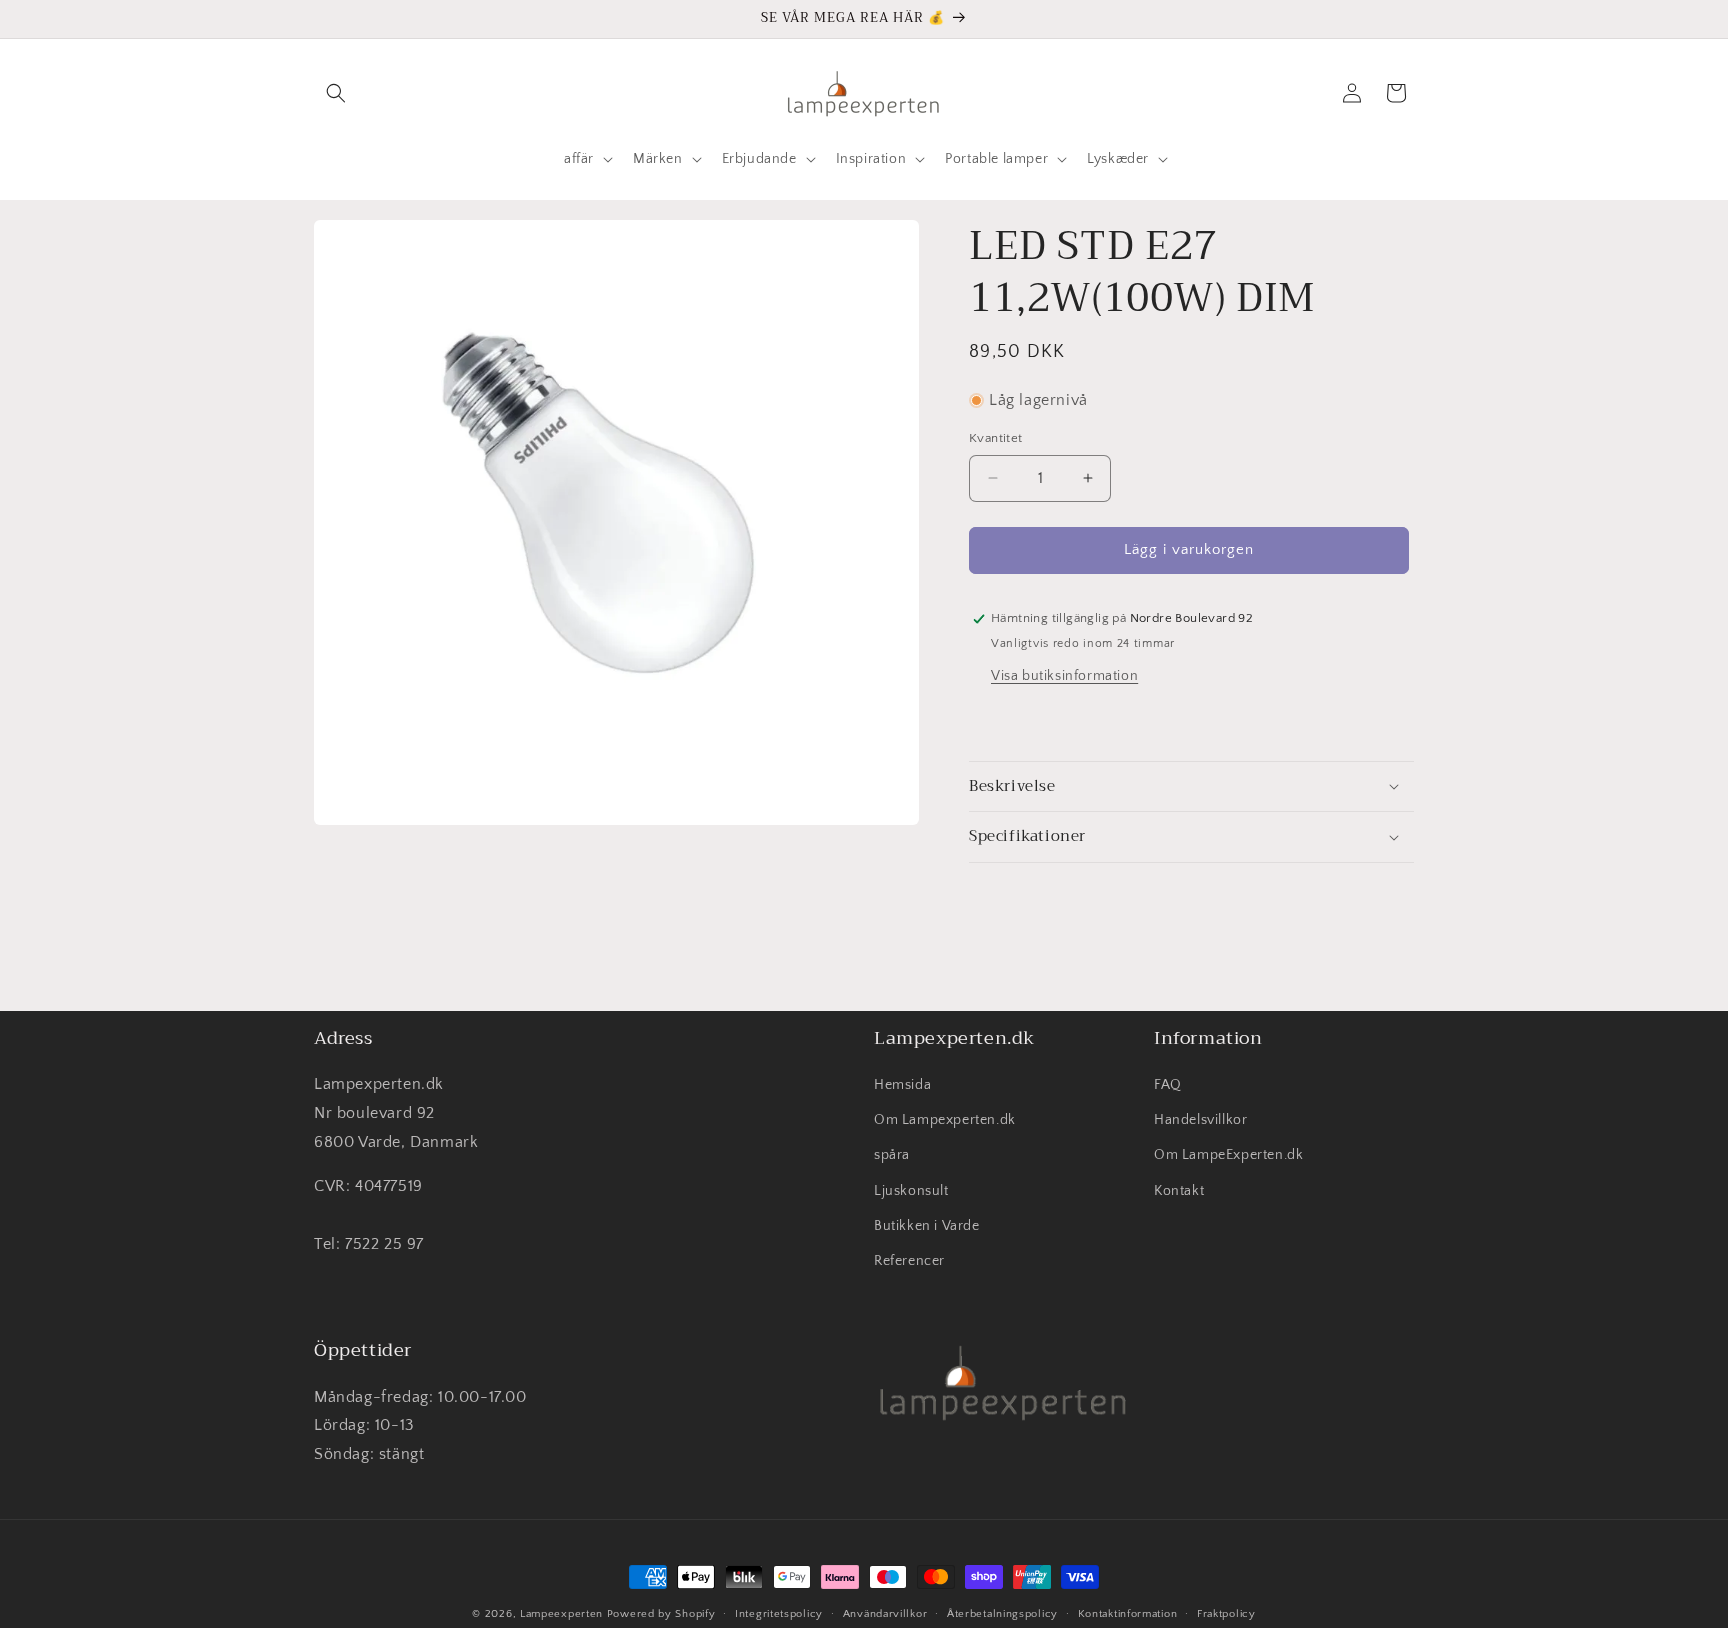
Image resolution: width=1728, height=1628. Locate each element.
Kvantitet (996, 438)
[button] (336, 93)
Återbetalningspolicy (1002, 1614)
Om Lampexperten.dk (945, 1120)
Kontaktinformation (1128, 1614)
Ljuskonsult (911, 1191)
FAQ (1168, 1085)
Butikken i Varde (927, 1226)
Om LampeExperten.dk (1228, 1155)
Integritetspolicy (779, 1614)
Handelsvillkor (1200, 1120)
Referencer (909, 1261)
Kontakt (1179, 1191)
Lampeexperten (561, 1614)
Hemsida (902, 1085)
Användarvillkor (885, 1614)
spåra (892, 1155)
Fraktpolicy (1226, 1614)
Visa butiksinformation (1064, 676)
